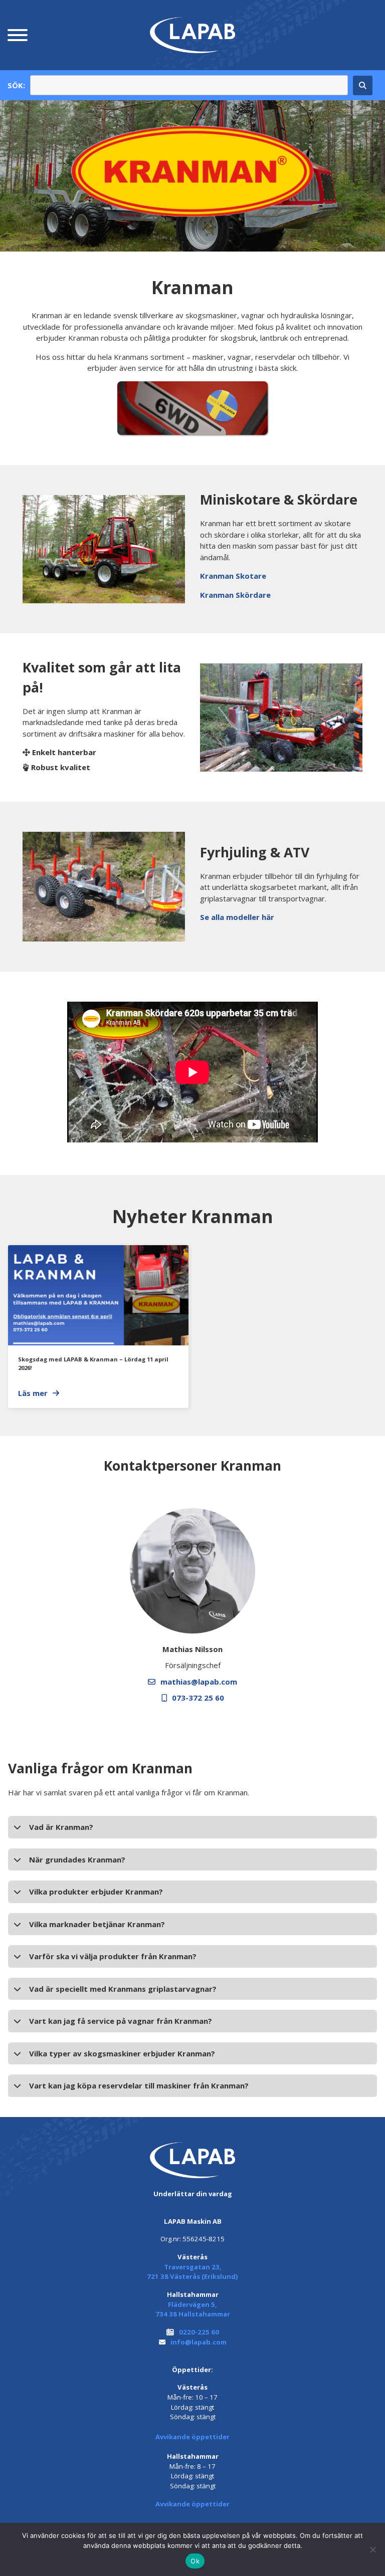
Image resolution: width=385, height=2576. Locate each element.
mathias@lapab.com (199, 1682)
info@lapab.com (199, 2342)
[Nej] (372, 2549)
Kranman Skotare (233, 576)
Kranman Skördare (235, 595)
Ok (195, 2561)
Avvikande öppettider (192, 2437)
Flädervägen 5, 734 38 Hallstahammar (193, 2309)
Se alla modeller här (237, 917)
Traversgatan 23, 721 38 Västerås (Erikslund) (192, 2272)
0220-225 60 (199, 2332)
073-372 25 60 (198, 1698)
